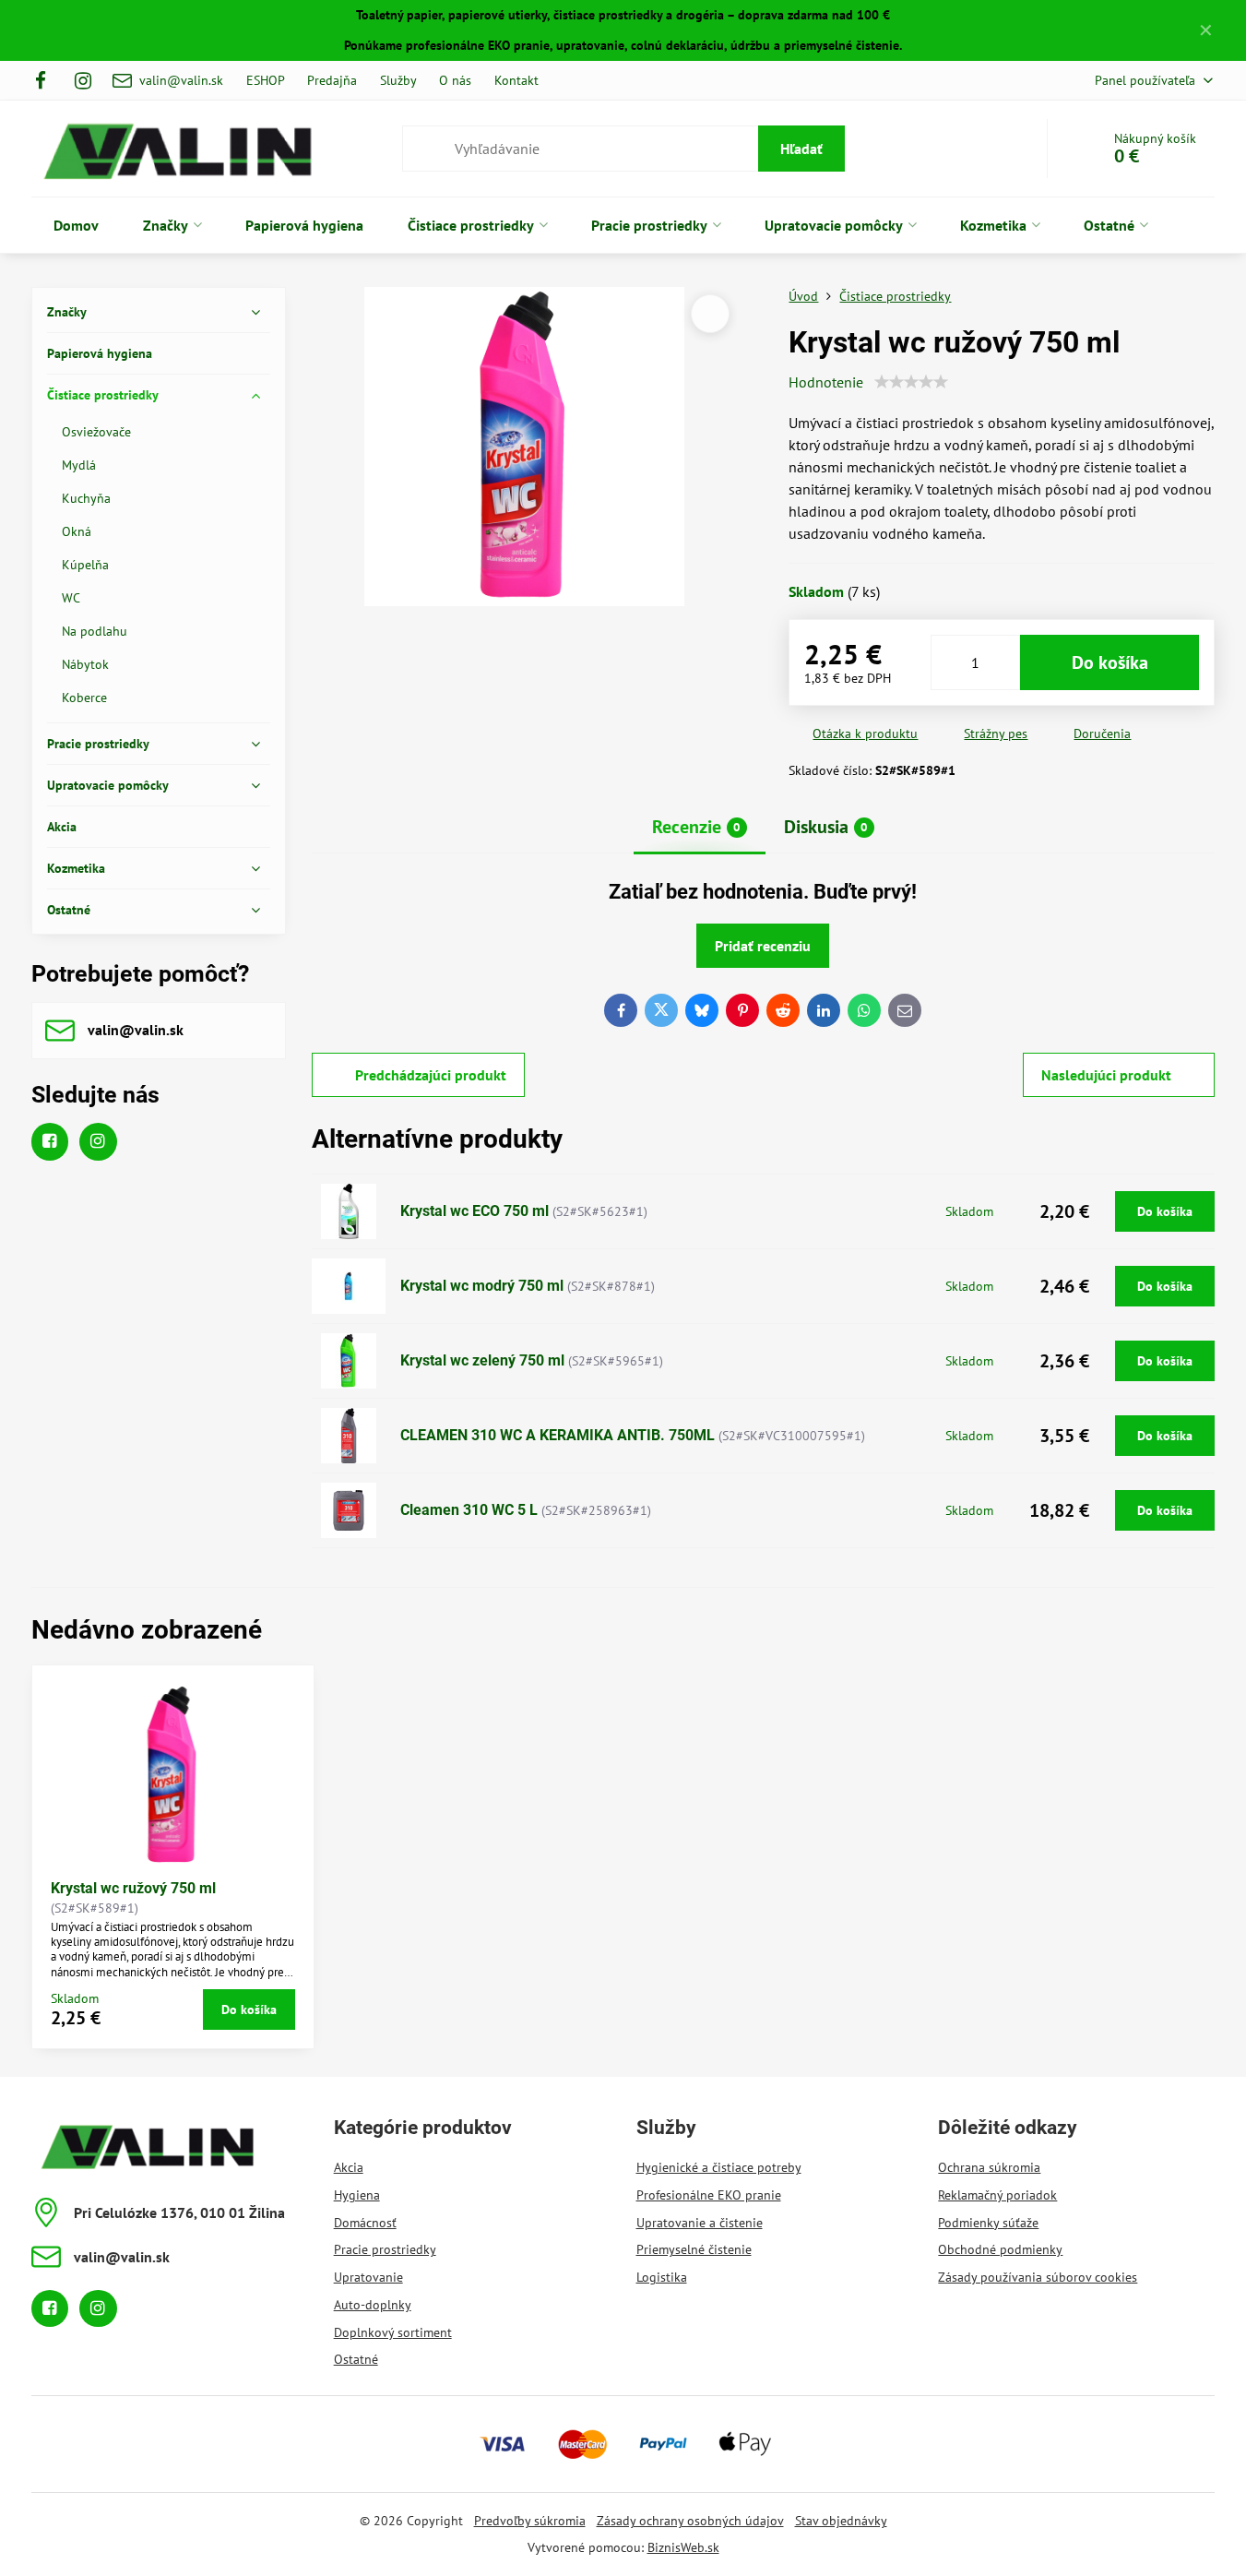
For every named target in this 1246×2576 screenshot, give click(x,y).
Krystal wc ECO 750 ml (475, 1211)
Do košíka (1110, 662)
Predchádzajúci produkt (431, 1075)
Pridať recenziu (763, 946)
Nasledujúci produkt (1106, 1075)
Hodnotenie (826, 382)
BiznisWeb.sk (683, 2547)
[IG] (83, 80)
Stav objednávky (841, 2521)
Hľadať (801, 149)
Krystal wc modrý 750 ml (482, 1286)
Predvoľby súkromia (530, 2521)
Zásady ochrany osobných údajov (690, 2521)
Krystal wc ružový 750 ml (133, 1888)
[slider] (911, 382)
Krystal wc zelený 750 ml (482, 1360)
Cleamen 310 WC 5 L (469, 1510)
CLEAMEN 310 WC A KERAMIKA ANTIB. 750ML (558, 1435)
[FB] (47, 80)
